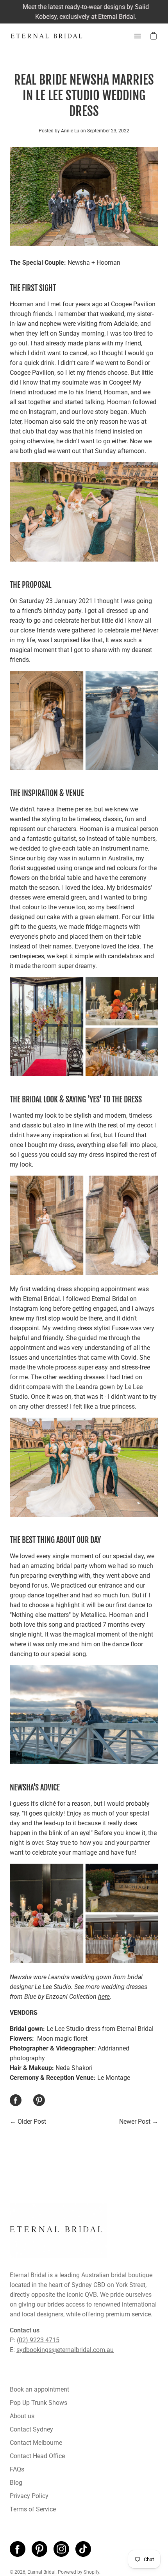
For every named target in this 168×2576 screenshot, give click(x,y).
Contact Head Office (37, 2456)
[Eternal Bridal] (47, 36)
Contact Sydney (31, 2429)
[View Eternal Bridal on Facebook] (18, 2549)
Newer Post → (139, 2122)
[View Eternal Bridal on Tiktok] (83, 2549)
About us (22, 2416)
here (104, 1997)
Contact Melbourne (36, 2443)
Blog (16, 2483)
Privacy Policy (29, 2496)
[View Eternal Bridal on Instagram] (61, 2549)
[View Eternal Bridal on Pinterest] (39, 2549)
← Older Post (28, 2122)
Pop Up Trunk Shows (38, 2403)
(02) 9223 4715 (38, 2340)
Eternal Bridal (41, 2572)
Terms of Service (33, 2509)
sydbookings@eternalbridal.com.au (65, 2350)
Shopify (91, 2572)
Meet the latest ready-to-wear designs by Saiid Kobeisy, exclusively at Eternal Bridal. (84, 12)
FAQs (17, 2469)
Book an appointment (39, 2389)
